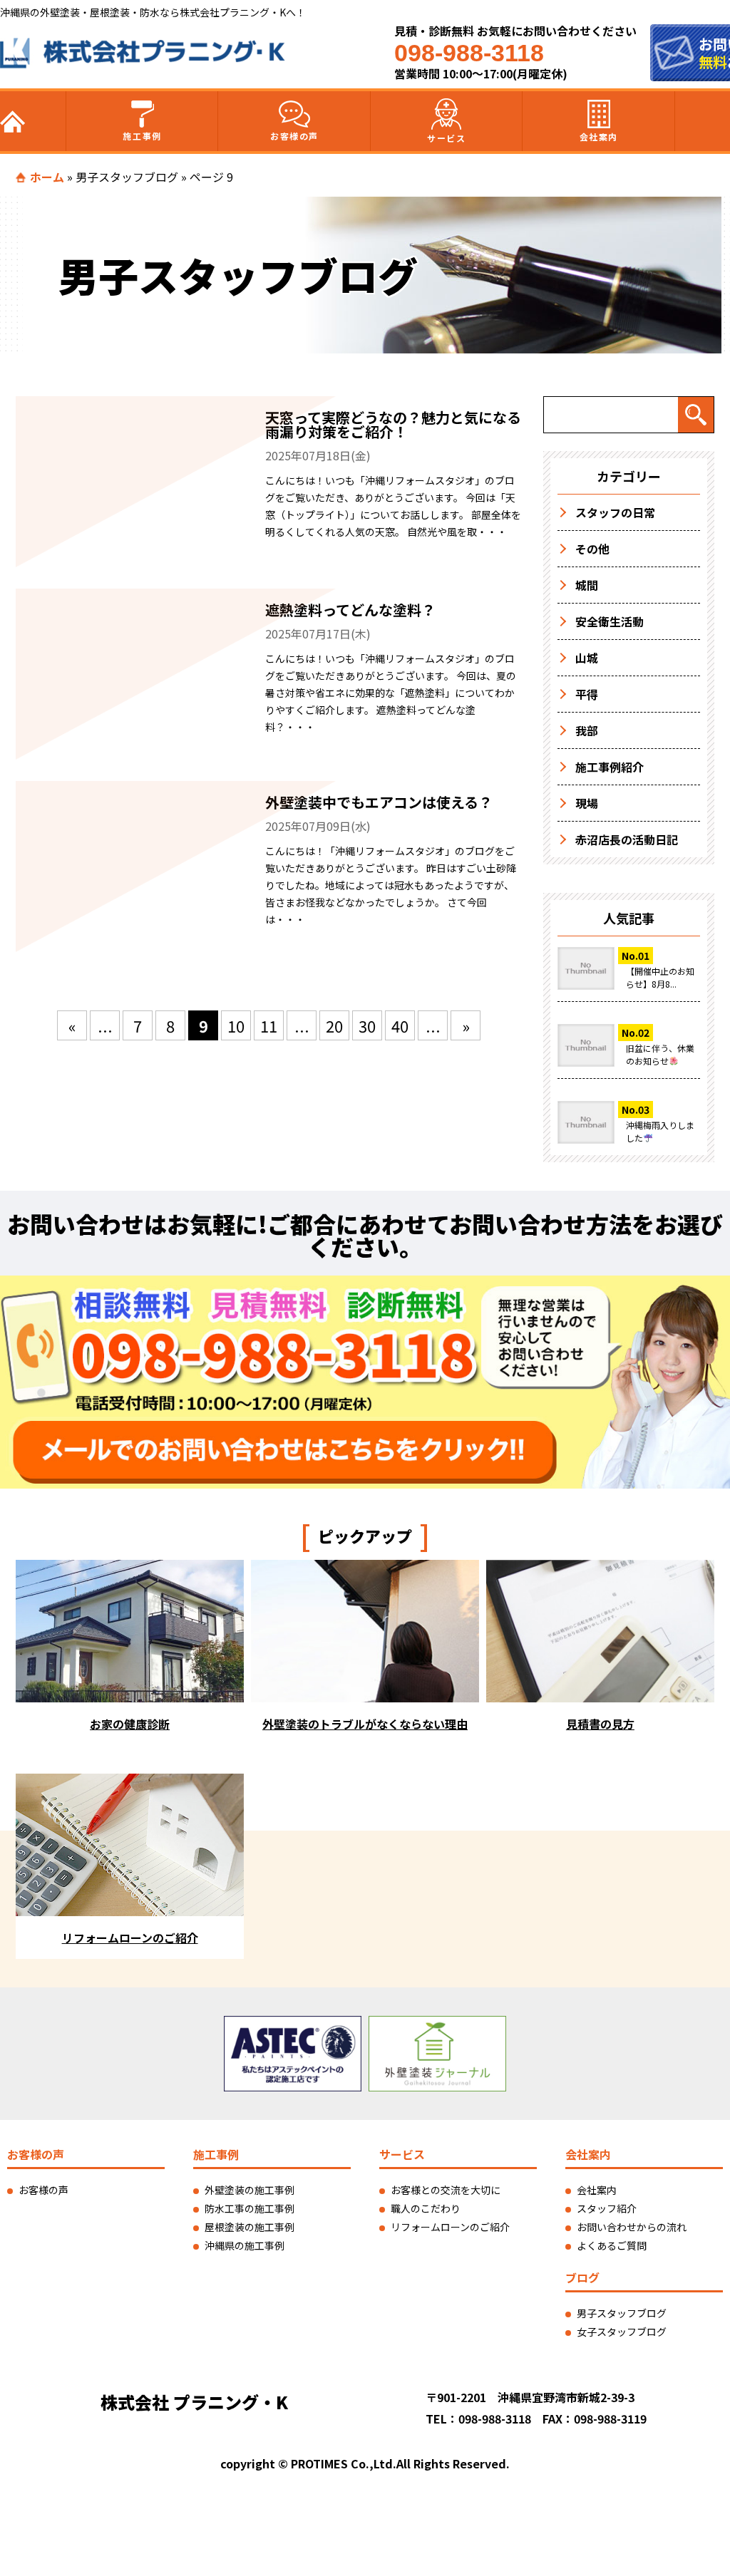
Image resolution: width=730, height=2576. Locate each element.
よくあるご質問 (612, 2245)
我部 (587, 730)
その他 (592, 549)
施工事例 (142, 136)
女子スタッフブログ (622, 2332)
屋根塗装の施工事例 (250, 2227)
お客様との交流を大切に (446, 2190)
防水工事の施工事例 (250, 2208)
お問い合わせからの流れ (632, 2227)
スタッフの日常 (615, 512)
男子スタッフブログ (127, 177)
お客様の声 (294, 136)
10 (236, 1025)
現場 (587, 803)
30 (367, 1025)
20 (334, 1025)
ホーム (47, 177)
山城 (587, 658)
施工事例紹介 (610, 767)
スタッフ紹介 (607, 2208)
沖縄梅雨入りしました (660, 1131)
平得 (587, 694)
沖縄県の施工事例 (245, 2245)
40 (400, 1025)
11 (269, 1025)
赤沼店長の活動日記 (627, 839)
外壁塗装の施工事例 (250, 2190)
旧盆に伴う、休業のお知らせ (660, 1054)
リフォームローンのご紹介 (450, 2227)
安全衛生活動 (610, 621)
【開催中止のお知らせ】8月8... (660, 977)
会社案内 (599, 136)
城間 (587, 585)
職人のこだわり (426, 2208)
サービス (446, 138)
